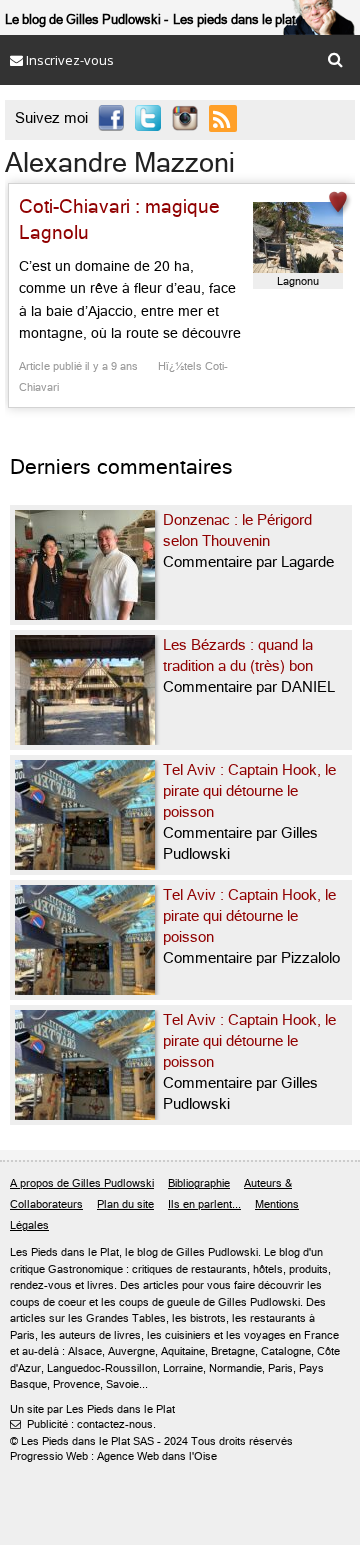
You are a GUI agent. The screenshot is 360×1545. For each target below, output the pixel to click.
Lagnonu (298, 281)
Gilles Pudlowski (217, 1252)
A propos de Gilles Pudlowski (82, 1183)
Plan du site (125, 1204)
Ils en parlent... (204, 1204)
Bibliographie (199, 1183)
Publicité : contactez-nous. (83, 1424)
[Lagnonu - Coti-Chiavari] (298, 237)
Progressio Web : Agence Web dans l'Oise (113, 1456)
